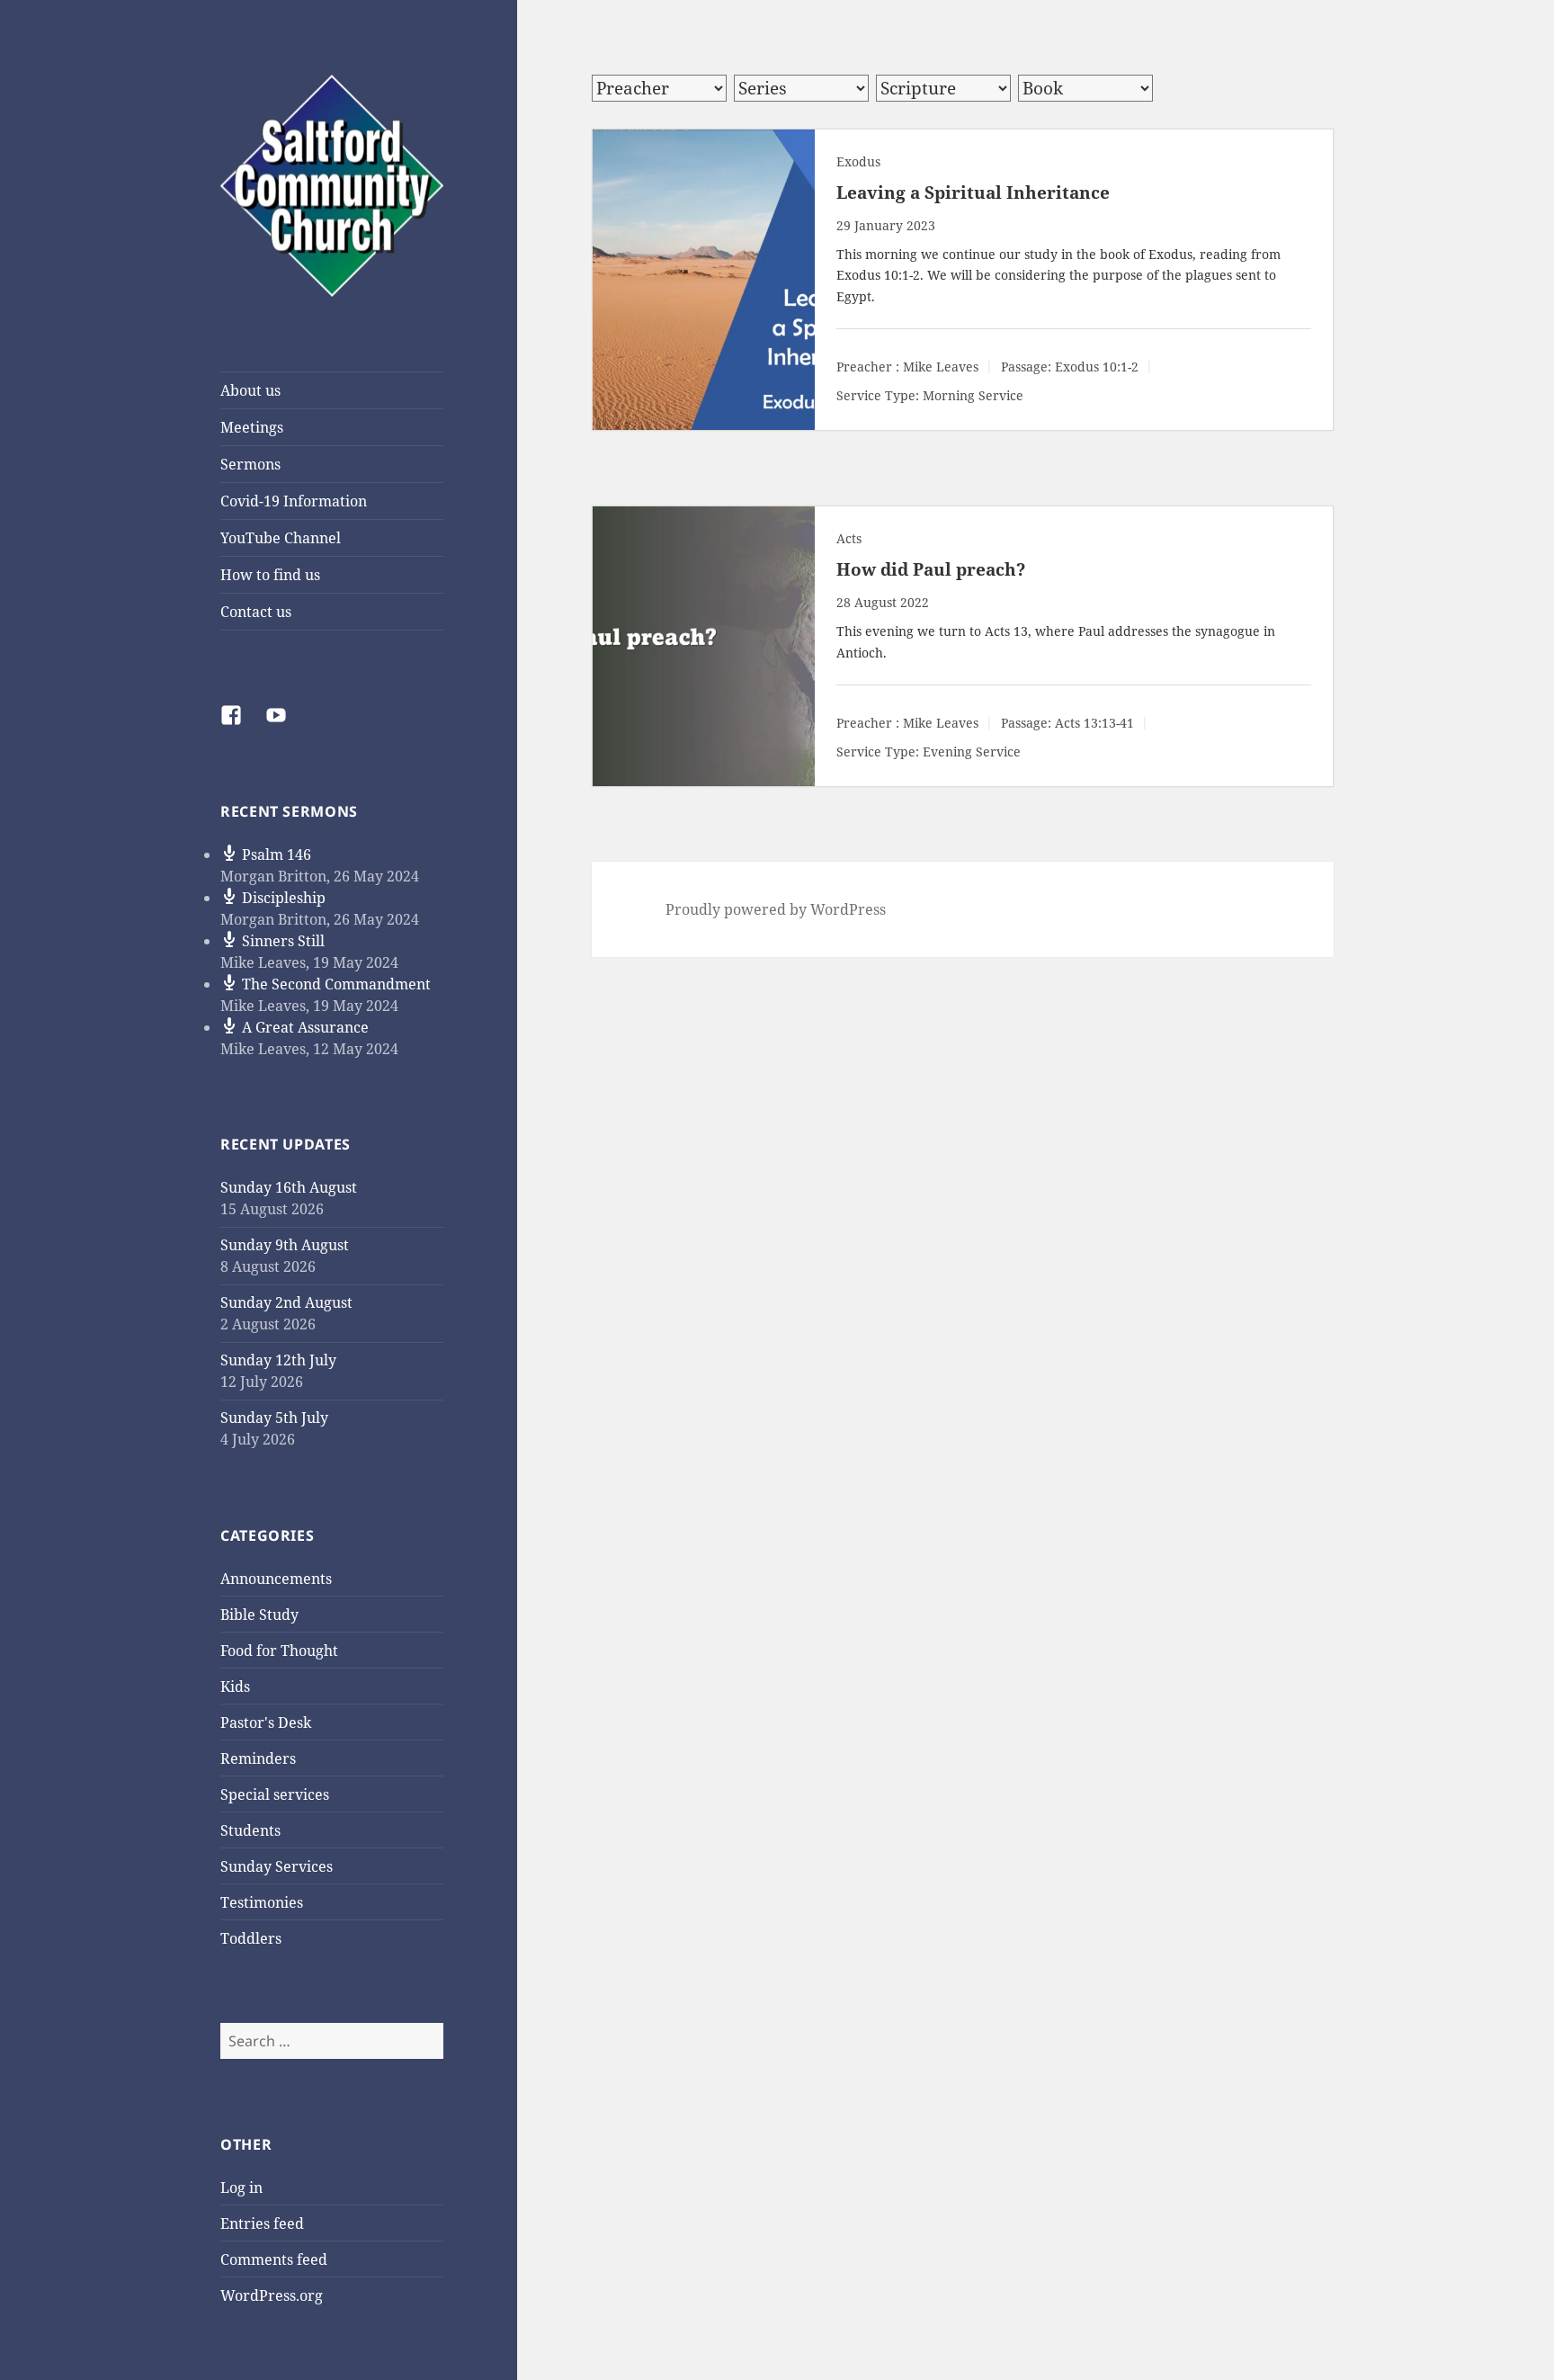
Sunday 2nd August (286, 1302)
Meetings (252, 427)
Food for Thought (279, 1651)
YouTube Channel (281, 538)
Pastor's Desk (266, 1722)
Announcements (276, 1579)
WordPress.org (272, 2295)
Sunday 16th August (289, 1187)
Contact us (256, 612)
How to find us (270, 575)
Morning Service (973, 396)
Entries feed (262, 2223)
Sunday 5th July (274, 1418)
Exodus (858, 161)
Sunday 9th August (285, 1245)
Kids (235, 1687)
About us (250, 390)
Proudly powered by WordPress (776, 909)
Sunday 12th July (278, 1360)
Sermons (250, 464)
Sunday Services (277, 1866)
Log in (241, 2188)
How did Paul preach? (931, 569)
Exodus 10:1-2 (878, 275)
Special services (275, 1794)
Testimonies (262, 1902)
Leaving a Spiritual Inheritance (973, 192)
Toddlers (251, 1938)
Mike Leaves (941, 367)
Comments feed (274, 2259)
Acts (849, 538)
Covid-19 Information (294, 501)
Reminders (258, 1758)
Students (250, 1830)
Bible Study (259, 1615)
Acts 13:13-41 (1094, 724)
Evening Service (972, 752)
